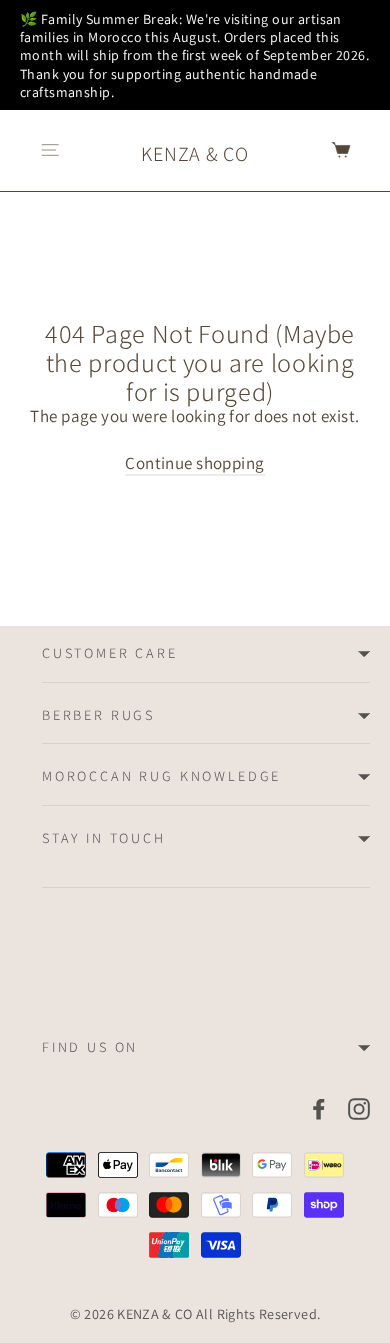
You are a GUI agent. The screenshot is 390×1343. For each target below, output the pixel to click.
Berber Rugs (98, 715)
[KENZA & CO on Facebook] (319, 1108)
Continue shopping (194, 463)
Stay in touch (104, 838)
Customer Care (110, 653)
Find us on (90, 1047)
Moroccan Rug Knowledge (161, 776)
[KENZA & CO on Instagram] (359, 1108)
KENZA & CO (194, 154)
